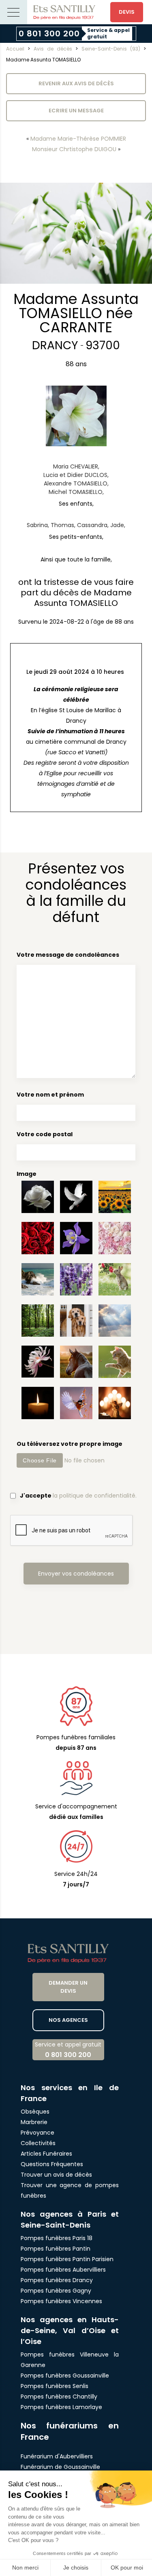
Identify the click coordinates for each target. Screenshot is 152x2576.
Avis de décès (53, 49)
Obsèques (35, 2112)
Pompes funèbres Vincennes (61, 2301)
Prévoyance (37, 2133)
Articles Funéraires (46, 2154)
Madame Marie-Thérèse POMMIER (78, 139)
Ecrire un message (76, 111)
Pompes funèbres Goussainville (65, 2376)
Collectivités (38, 2143)
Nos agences (68, 2020)
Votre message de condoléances (68, 955)
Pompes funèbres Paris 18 (57, 2238)
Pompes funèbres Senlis (55, 2386)
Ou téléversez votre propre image (70, 1444)
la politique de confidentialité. (95, 1496)
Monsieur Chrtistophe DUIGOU (74, 149)
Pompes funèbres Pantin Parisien (67, 2259)
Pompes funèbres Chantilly (59, 2397)
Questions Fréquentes (52, 2164)
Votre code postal (45, 1134)
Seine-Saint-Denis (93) (111, 49)
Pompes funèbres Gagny (56, 2291)
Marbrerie (34, 2122)
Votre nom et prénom (50, 1095)
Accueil (15, 49)
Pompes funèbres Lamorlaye (61, 2407)
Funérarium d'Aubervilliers (57, 2456)
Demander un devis (68, 1987)
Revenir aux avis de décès (76, 83)
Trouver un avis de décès (57, 2175)
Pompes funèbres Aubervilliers (63, 2270)
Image (27, 1174)
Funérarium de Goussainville (61, 2467)
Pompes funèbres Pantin (56, 2249)
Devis (127, 12)
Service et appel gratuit (68, 2050)
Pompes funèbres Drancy (57, 2280)
